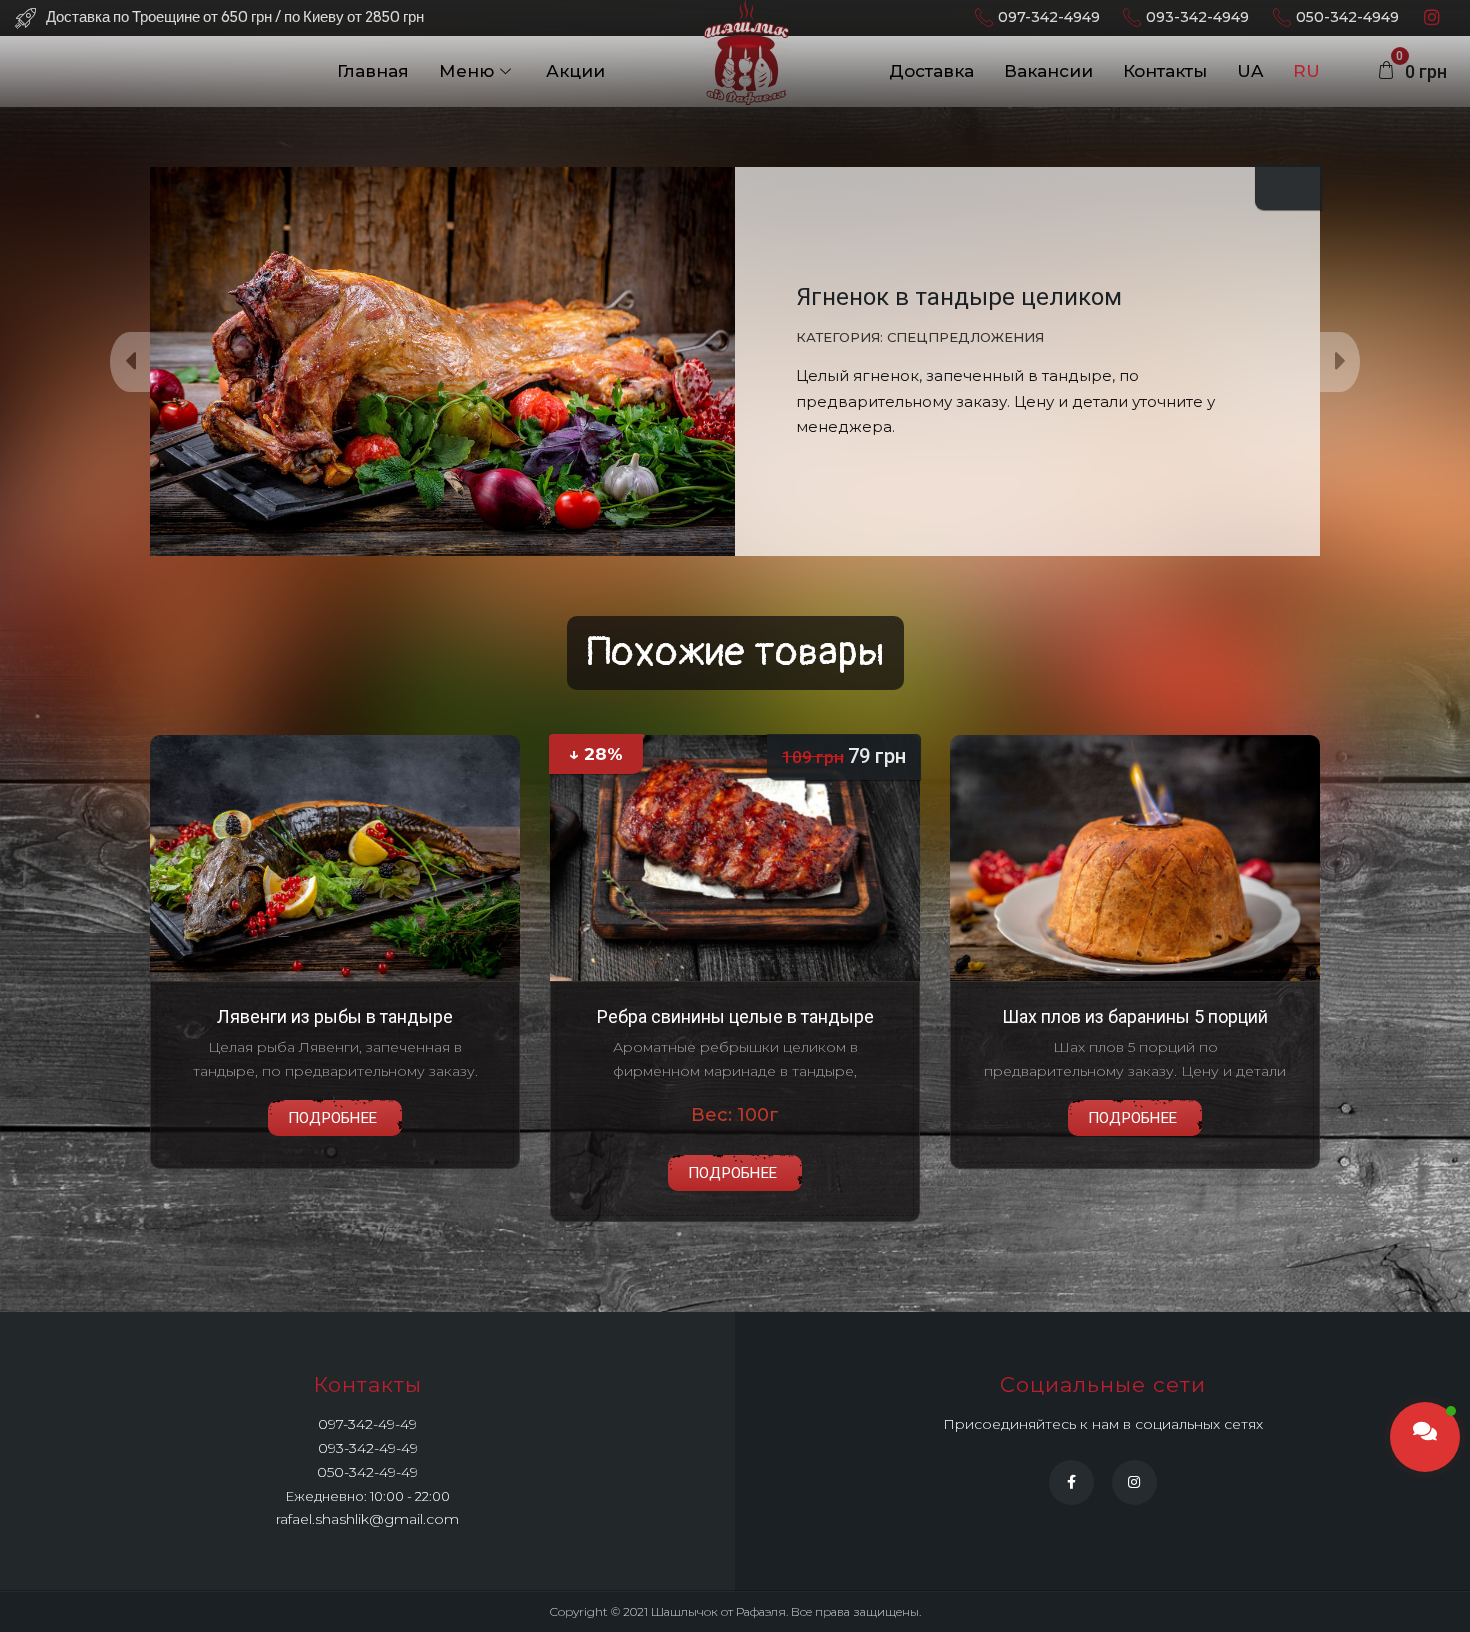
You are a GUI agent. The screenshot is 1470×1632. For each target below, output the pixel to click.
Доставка (931, 71)
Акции (575, 71)
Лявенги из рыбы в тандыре (335, 1016)
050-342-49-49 (367, 1472)
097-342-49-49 (367, 1424)
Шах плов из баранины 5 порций (1135, 1016)
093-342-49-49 (368, 1448)
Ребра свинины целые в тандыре (735, 1016)
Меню (466, 71)
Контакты (1165, 71)
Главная (373, 71)
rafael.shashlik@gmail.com (367, 1519)
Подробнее (333, 1118)
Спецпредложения (965, 337)
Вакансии (1048, 71)
